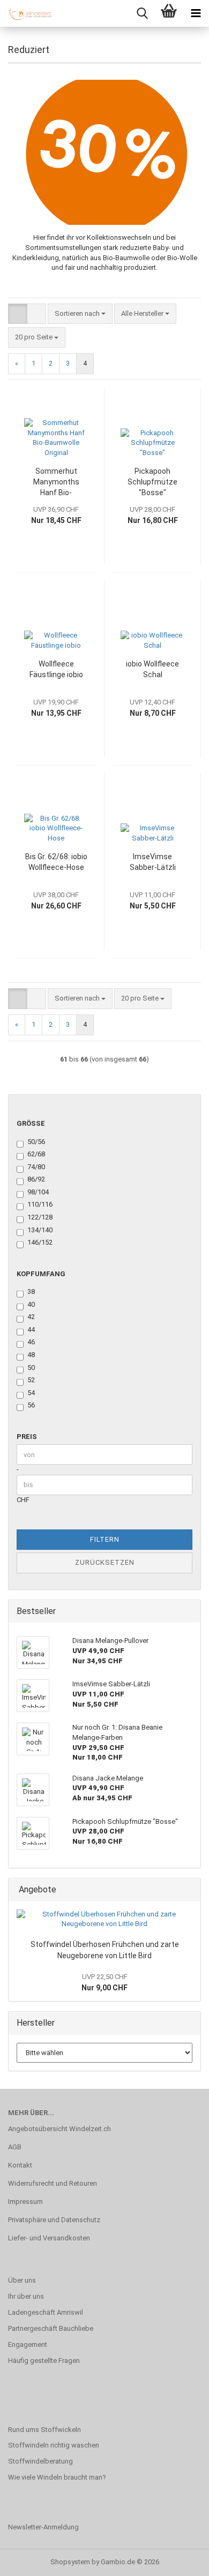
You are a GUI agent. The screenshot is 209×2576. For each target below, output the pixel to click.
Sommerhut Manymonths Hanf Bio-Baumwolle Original (56, 482)
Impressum (25, 2202)
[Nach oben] (180, 2560)
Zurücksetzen (105, 1562)
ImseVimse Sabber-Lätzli (153, 862)
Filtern (105, 1539)
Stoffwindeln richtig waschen (54, 2445)
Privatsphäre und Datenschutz (54, 2220)
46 (31, 1342)
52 (31, 1380)
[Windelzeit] (27, 13)
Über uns (22, 2280)
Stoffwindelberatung (40, 2461)
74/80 (36, 1167)
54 (31, 1393)
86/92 (36, 1179)
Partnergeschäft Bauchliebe (51, 2328)
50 (31, 1367)
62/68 (36, 1154)
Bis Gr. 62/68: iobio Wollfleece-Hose (56, 862)
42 (31, 1317)
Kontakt (20, 2165)
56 (31, 1405)
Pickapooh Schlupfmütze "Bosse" (152, 482)
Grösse (31, 1123)
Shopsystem (70, 2562)
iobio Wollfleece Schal (152, 669)
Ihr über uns (26, 2296)
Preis (27, 1437)
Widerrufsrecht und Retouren (53, 2183)
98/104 (38, 1192)
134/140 (40, 1230)
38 (31, 1291)
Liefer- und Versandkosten (49, 2238)
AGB (15, 2147)
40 (31, 1304)
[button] (18, 314)
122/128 (40, 1217)
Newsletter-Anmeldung (43, 2527)
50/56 (36, 1142)
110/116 (40, 1204)
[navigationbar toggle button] (196, 13)
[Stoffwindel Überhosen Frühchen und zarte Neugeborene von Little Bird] (104, 1919)
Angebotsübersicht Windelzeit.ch (59, 2129)
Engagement (28, 2344)
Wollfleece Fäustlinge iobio (56, 669)
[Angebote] (189, 1890)
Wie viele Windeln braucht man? (57, 2477)
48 (31, 1355)
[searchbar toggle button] (142, 13)
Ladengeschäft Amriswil (46, 2312)
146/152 (40, 1242)
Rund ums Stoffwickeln (44, 2430)
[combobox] (80, 314)
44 (31, 1329)
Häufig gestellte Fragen (44, 2361)
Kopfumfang (41, 1274)
